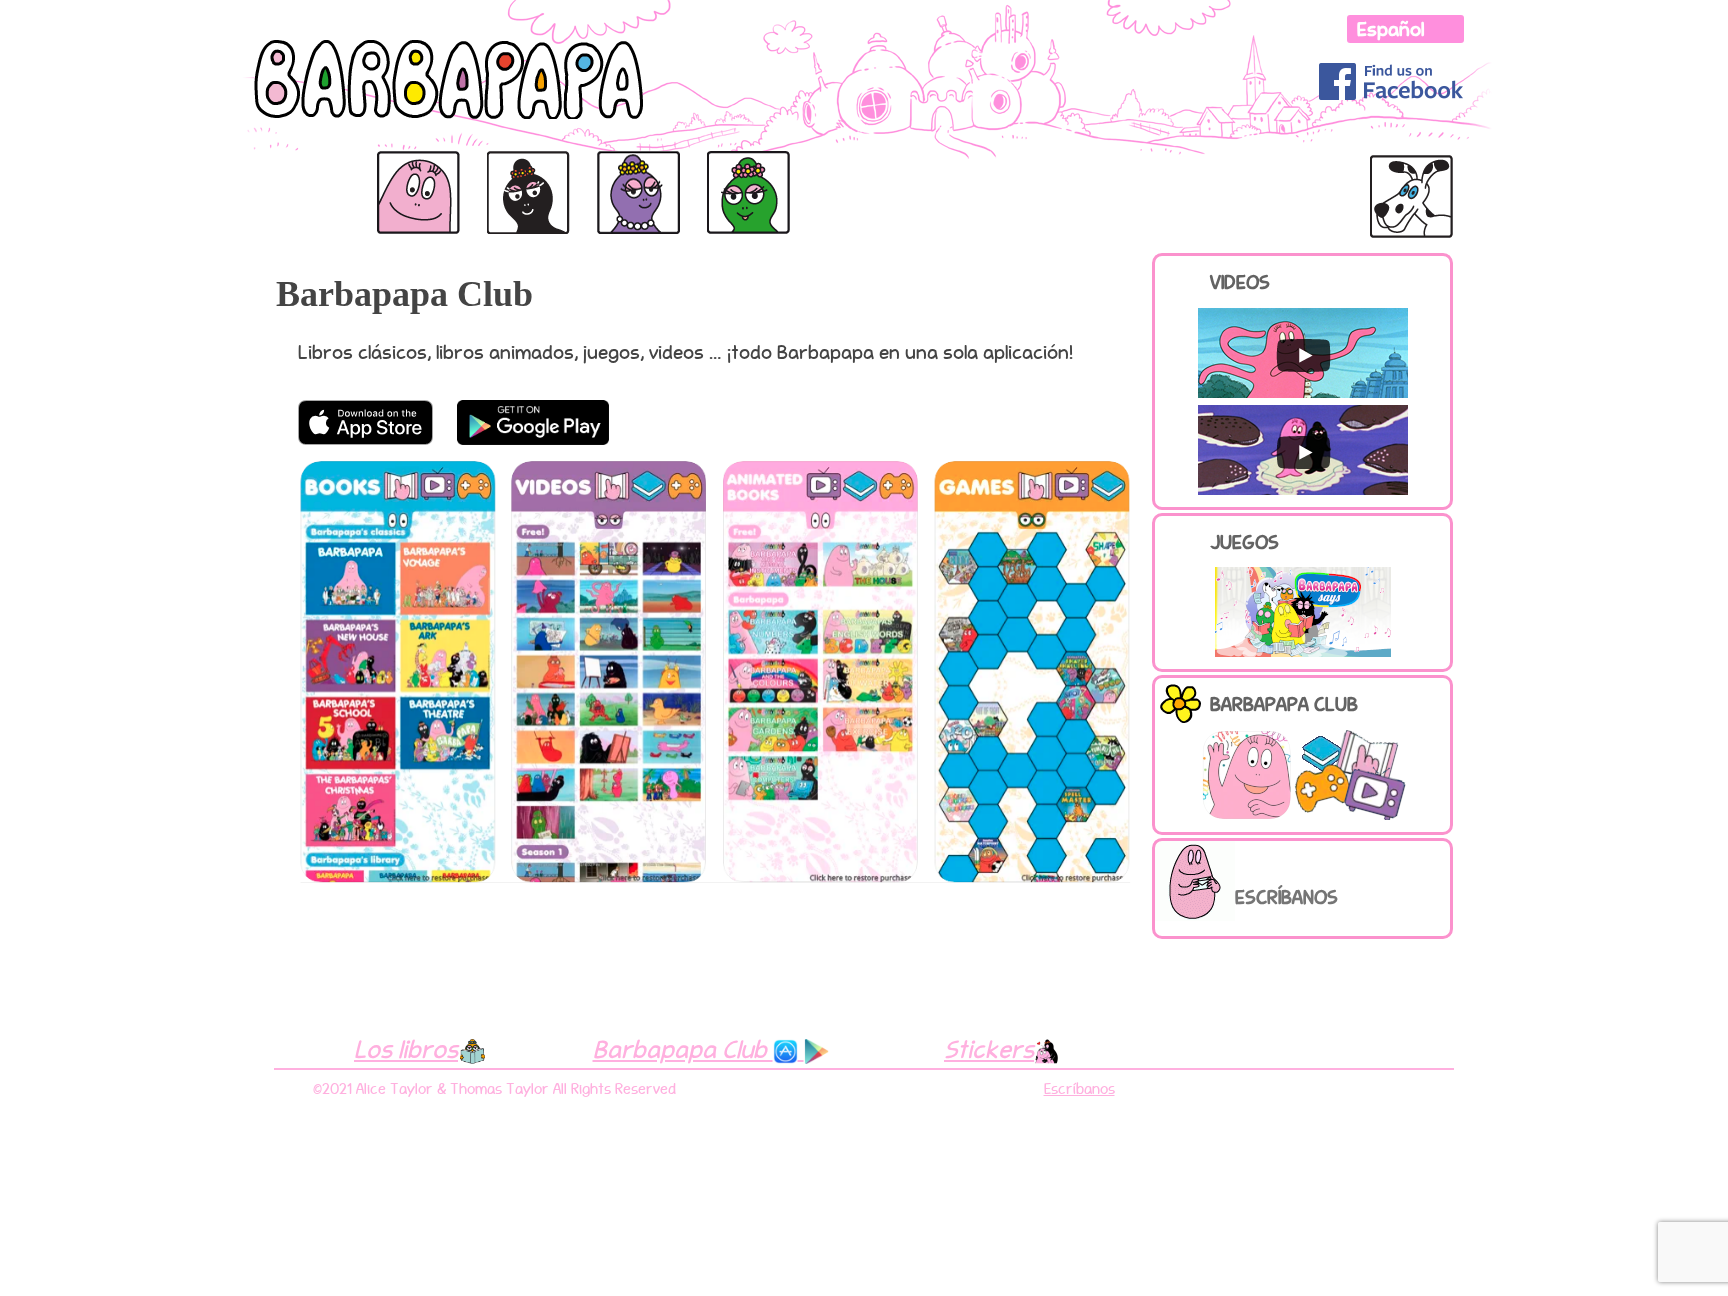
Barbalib (1178, 172)
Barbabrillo (832, 172)
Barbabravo (1071, 172)
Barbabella (633, 172)
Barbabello (1299, 172)
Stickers (989, 1049)
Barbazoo (943, 172)
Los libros (406, 1049)
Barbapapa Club (683, 1049)
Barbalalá (740, 172)
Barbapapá (301, 172)
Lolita (1390, 160)
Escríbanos (1286, 897)
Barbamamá (524, 172)
